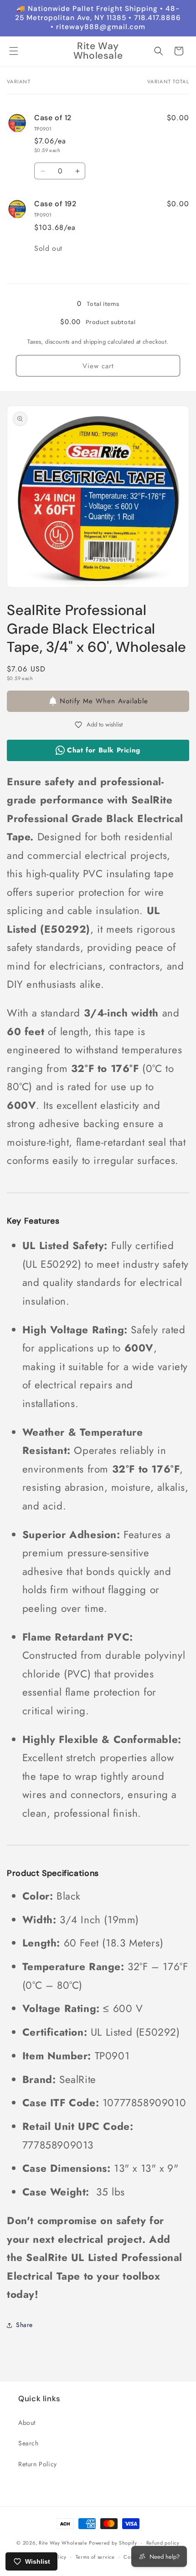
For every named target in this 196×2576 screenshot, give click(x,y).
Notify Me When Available (104, 701)
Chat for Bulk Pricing (104, 750)
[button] (14, 51)
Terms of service (95, 2557)
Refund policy (163, 2543)
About (27, 2423)
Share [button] (24, 2325)
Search (28, 2443)
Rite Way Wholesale (64, 2543)
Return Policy (38, 2464)
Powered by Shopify (113, 2543)
